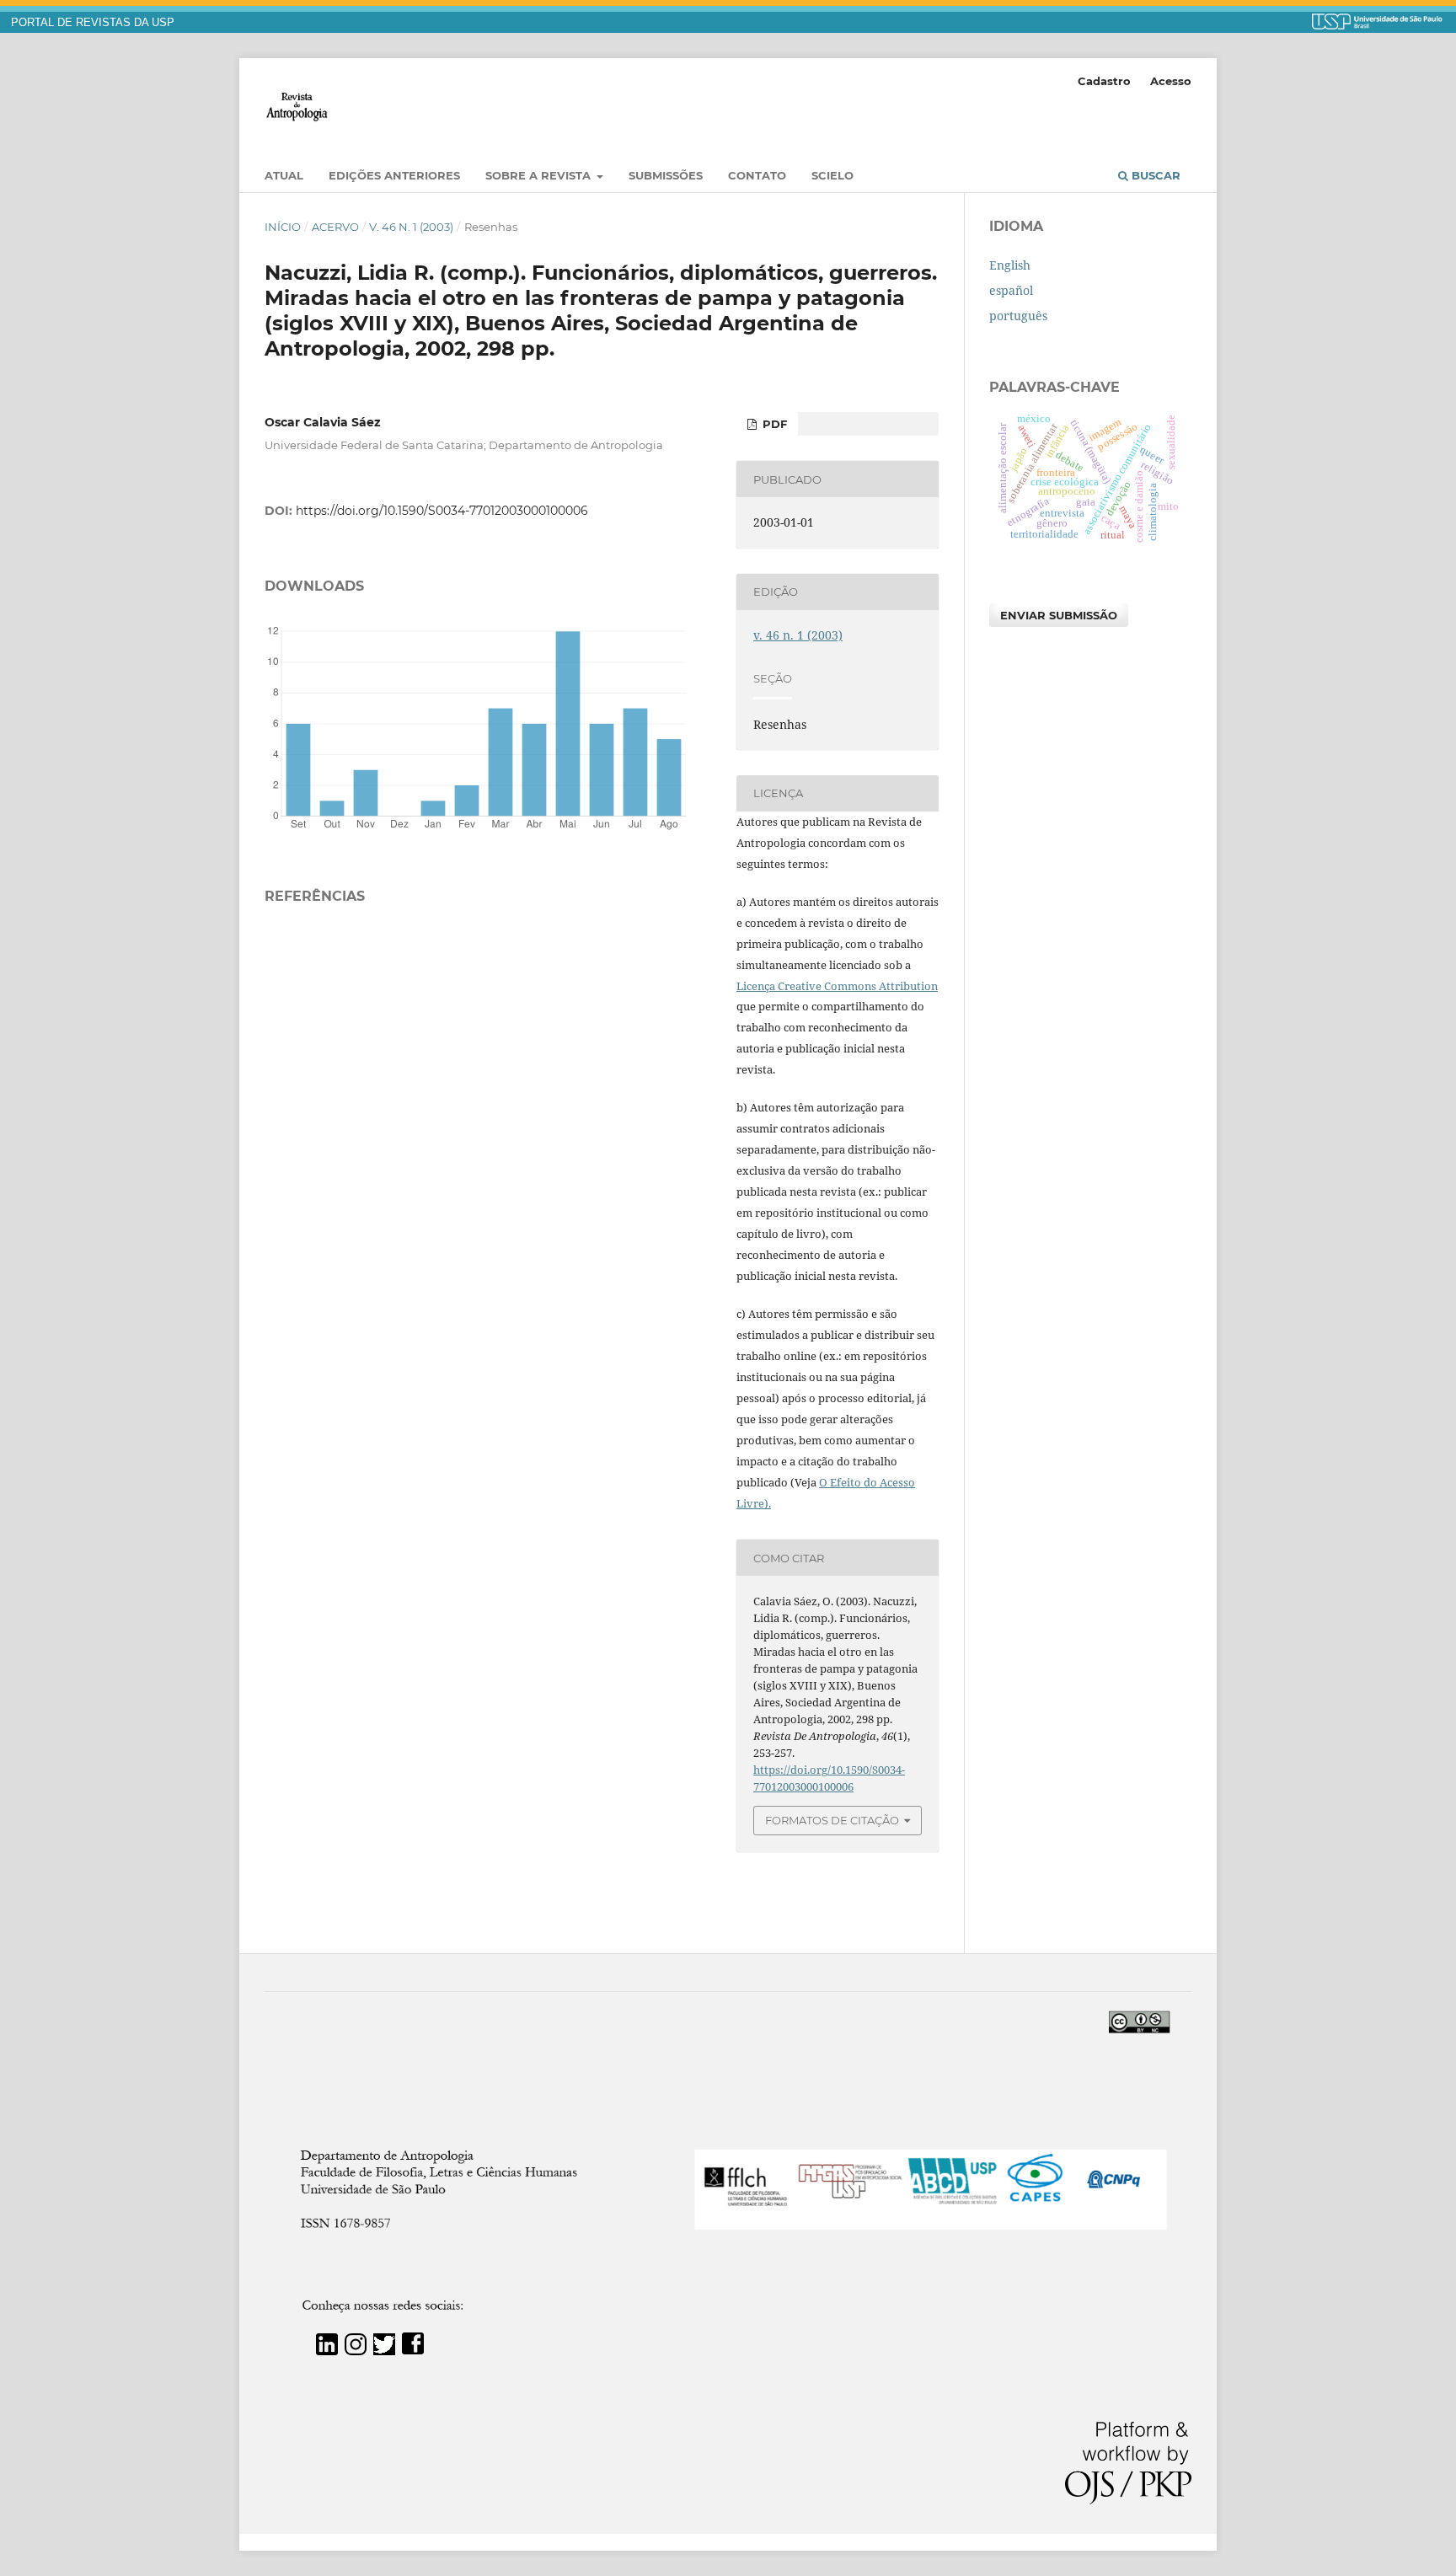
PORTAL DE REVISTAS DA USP (93, 23)
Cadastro (1104, 81)
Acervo (335, 227)
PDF (773, 424)
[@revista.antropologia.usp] (356, 2351)
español (1011, 290)
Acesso (1171, 81)
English (1010, 265)
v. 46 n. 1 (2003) (411, 227)
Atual (284, 175)
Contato (757, 175)
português (1018, 316)
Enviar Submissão (1059, 615)
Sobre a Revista (540, 175)
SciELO (832, 175)
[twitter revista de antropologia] (384, 2351)
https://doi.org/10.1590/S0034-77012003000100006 (442, 511)
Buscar (1154, 175)
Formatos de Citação (832, 1820)
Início (283, 227)
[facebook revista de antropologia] (413, 2351)
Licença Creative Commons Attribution (837, 986)
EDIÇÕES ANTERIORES (394, 175)
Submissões (666, 175)
